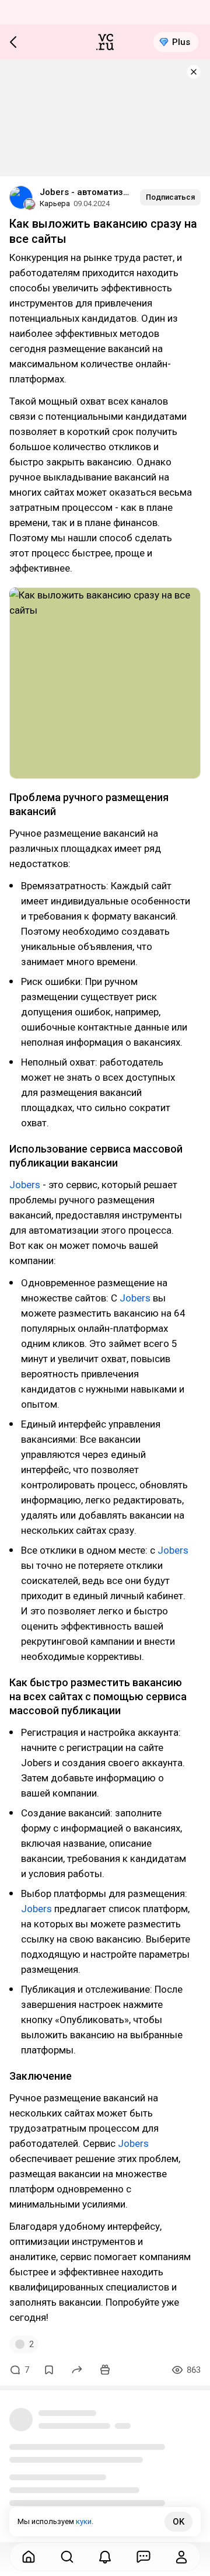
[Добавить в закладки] (49, 2370)
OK (178, 2522)
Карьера (55, 203)
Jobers (25, 1185)
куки (84, 2521)
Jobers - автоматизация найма (85, 192)
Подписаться (170, 197)
